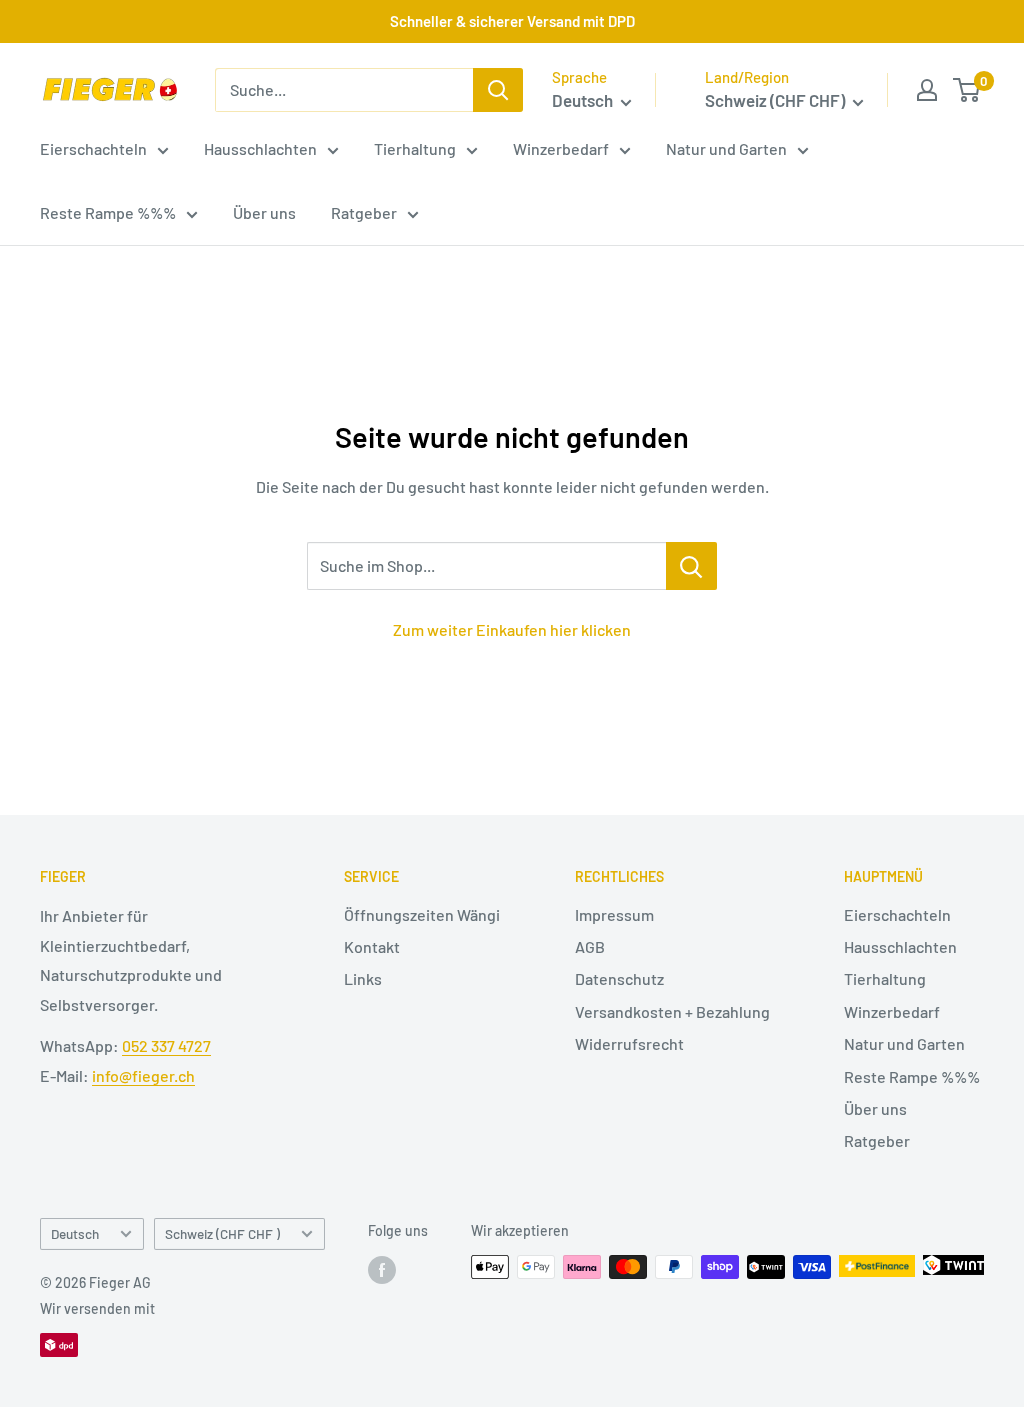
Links (363, 978)
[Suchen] (498, 90)
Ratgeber (364, 212)
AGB (590, 946)
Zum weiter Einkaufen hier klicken (512, 629)
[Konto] (927, 90)
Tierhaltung (415, 148)
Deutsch (75, 1233)
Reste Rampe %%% (108, 212)
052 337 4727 (166, 1045)
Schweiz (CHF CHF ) (222, 1233)
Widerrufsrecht (629, 1043)
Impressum (614, 914)
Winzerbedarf (561, 148)
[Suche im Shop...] (691, 566)
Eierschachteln (93, 148)
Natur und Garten (726, 148)
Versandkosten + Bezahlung (672, 1011)
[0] (967, 90)
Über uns (264, 212)
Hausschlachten (260, 148)
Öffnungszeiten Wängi (422, 914)
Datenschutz (619, 978)
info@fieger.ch (143, 1075)
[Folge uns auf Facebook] (382, 1269)
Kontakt (372, 946)
